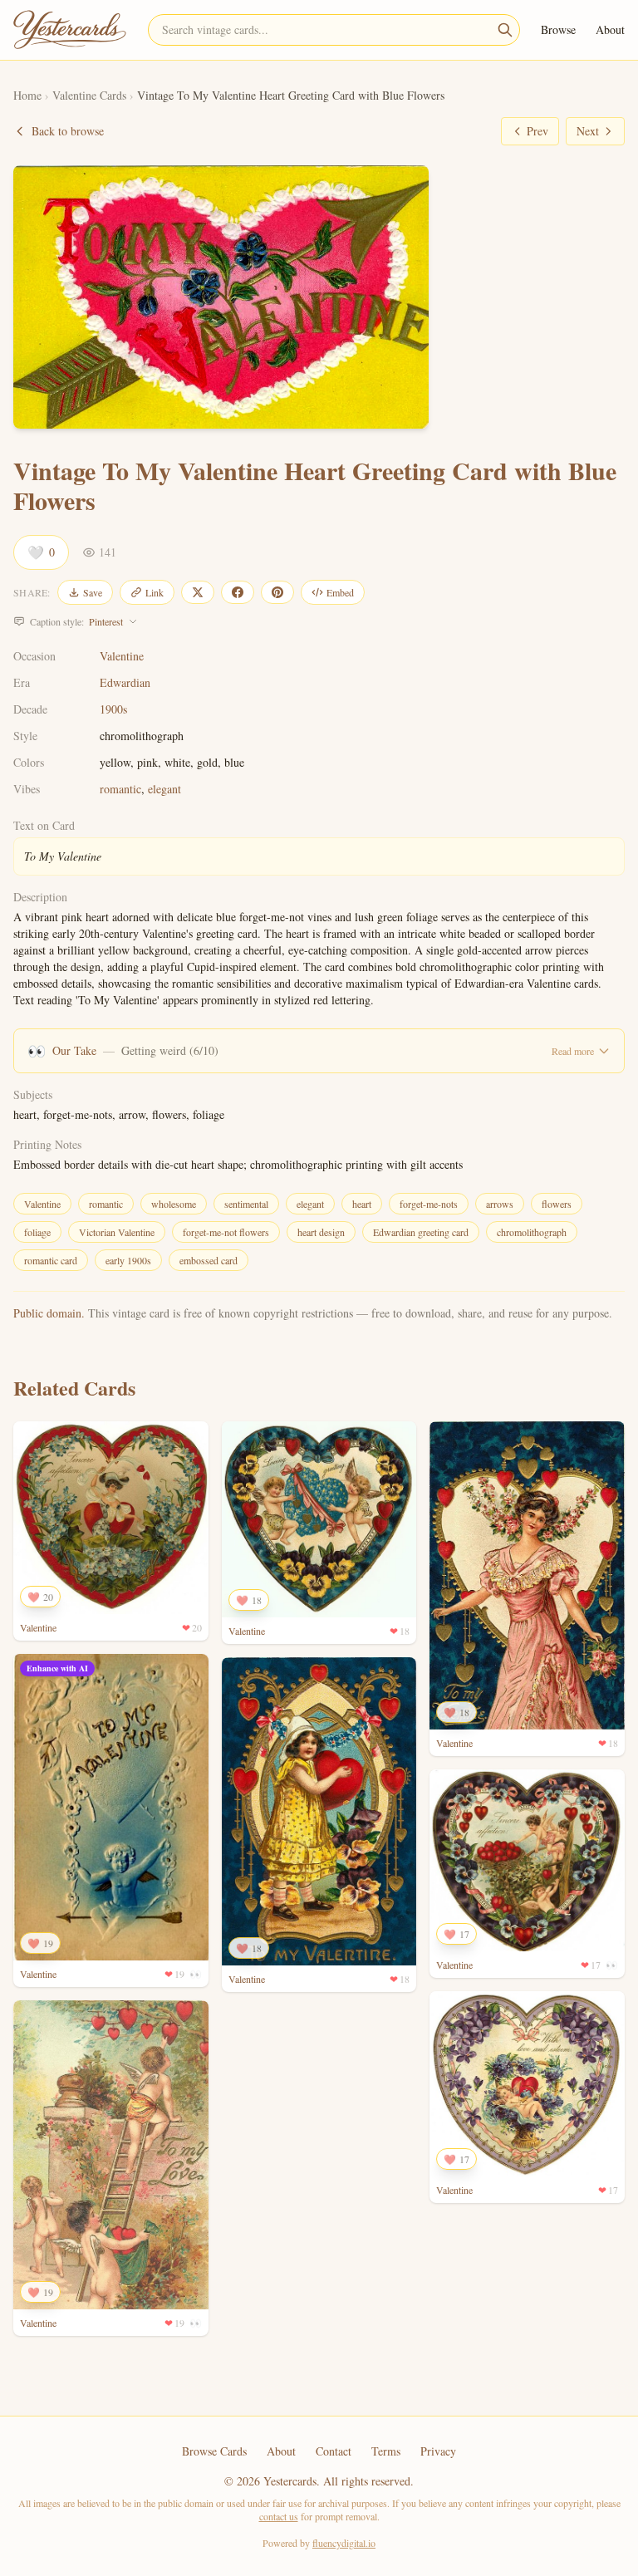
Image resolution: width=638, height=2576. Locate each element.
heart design (321, 1232)
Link (155, 592)
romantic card (51, 1260)
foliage (37, 1232)
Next (588, 131)
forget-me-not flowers (226, 1232)
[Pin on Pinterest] (277, 592)
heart (362, 1204)
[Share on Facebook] (238, 592)
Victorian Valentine (117, 1232)
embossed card (209, 1260)
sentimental (246, 1204)
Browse (558, 29)
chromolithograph (532, 1232)
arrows (500, 1204)
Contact (334, 2451)
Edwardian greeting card (421, 1232)
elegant (164, 789)
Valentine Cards (89, 95)
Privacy (438, 2451)
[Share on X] (198, 592)
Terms (386, 2451)
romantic (120, 789)
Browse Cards (214, 2451)
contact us (279, 2516)
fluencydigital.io (344, 2543)
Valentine (122, 656)
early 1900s (128, 1260)
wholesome (174, 1204)
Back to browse (68, 131)
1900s (113, 709)
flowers (557, 1204)
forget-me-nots (429, 1204)
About (610, 29)
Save (93, 592)
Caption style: (76, 621)
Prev (537, 131)
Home (27, 95)
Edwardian (125, 682)
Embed (340, 592)
